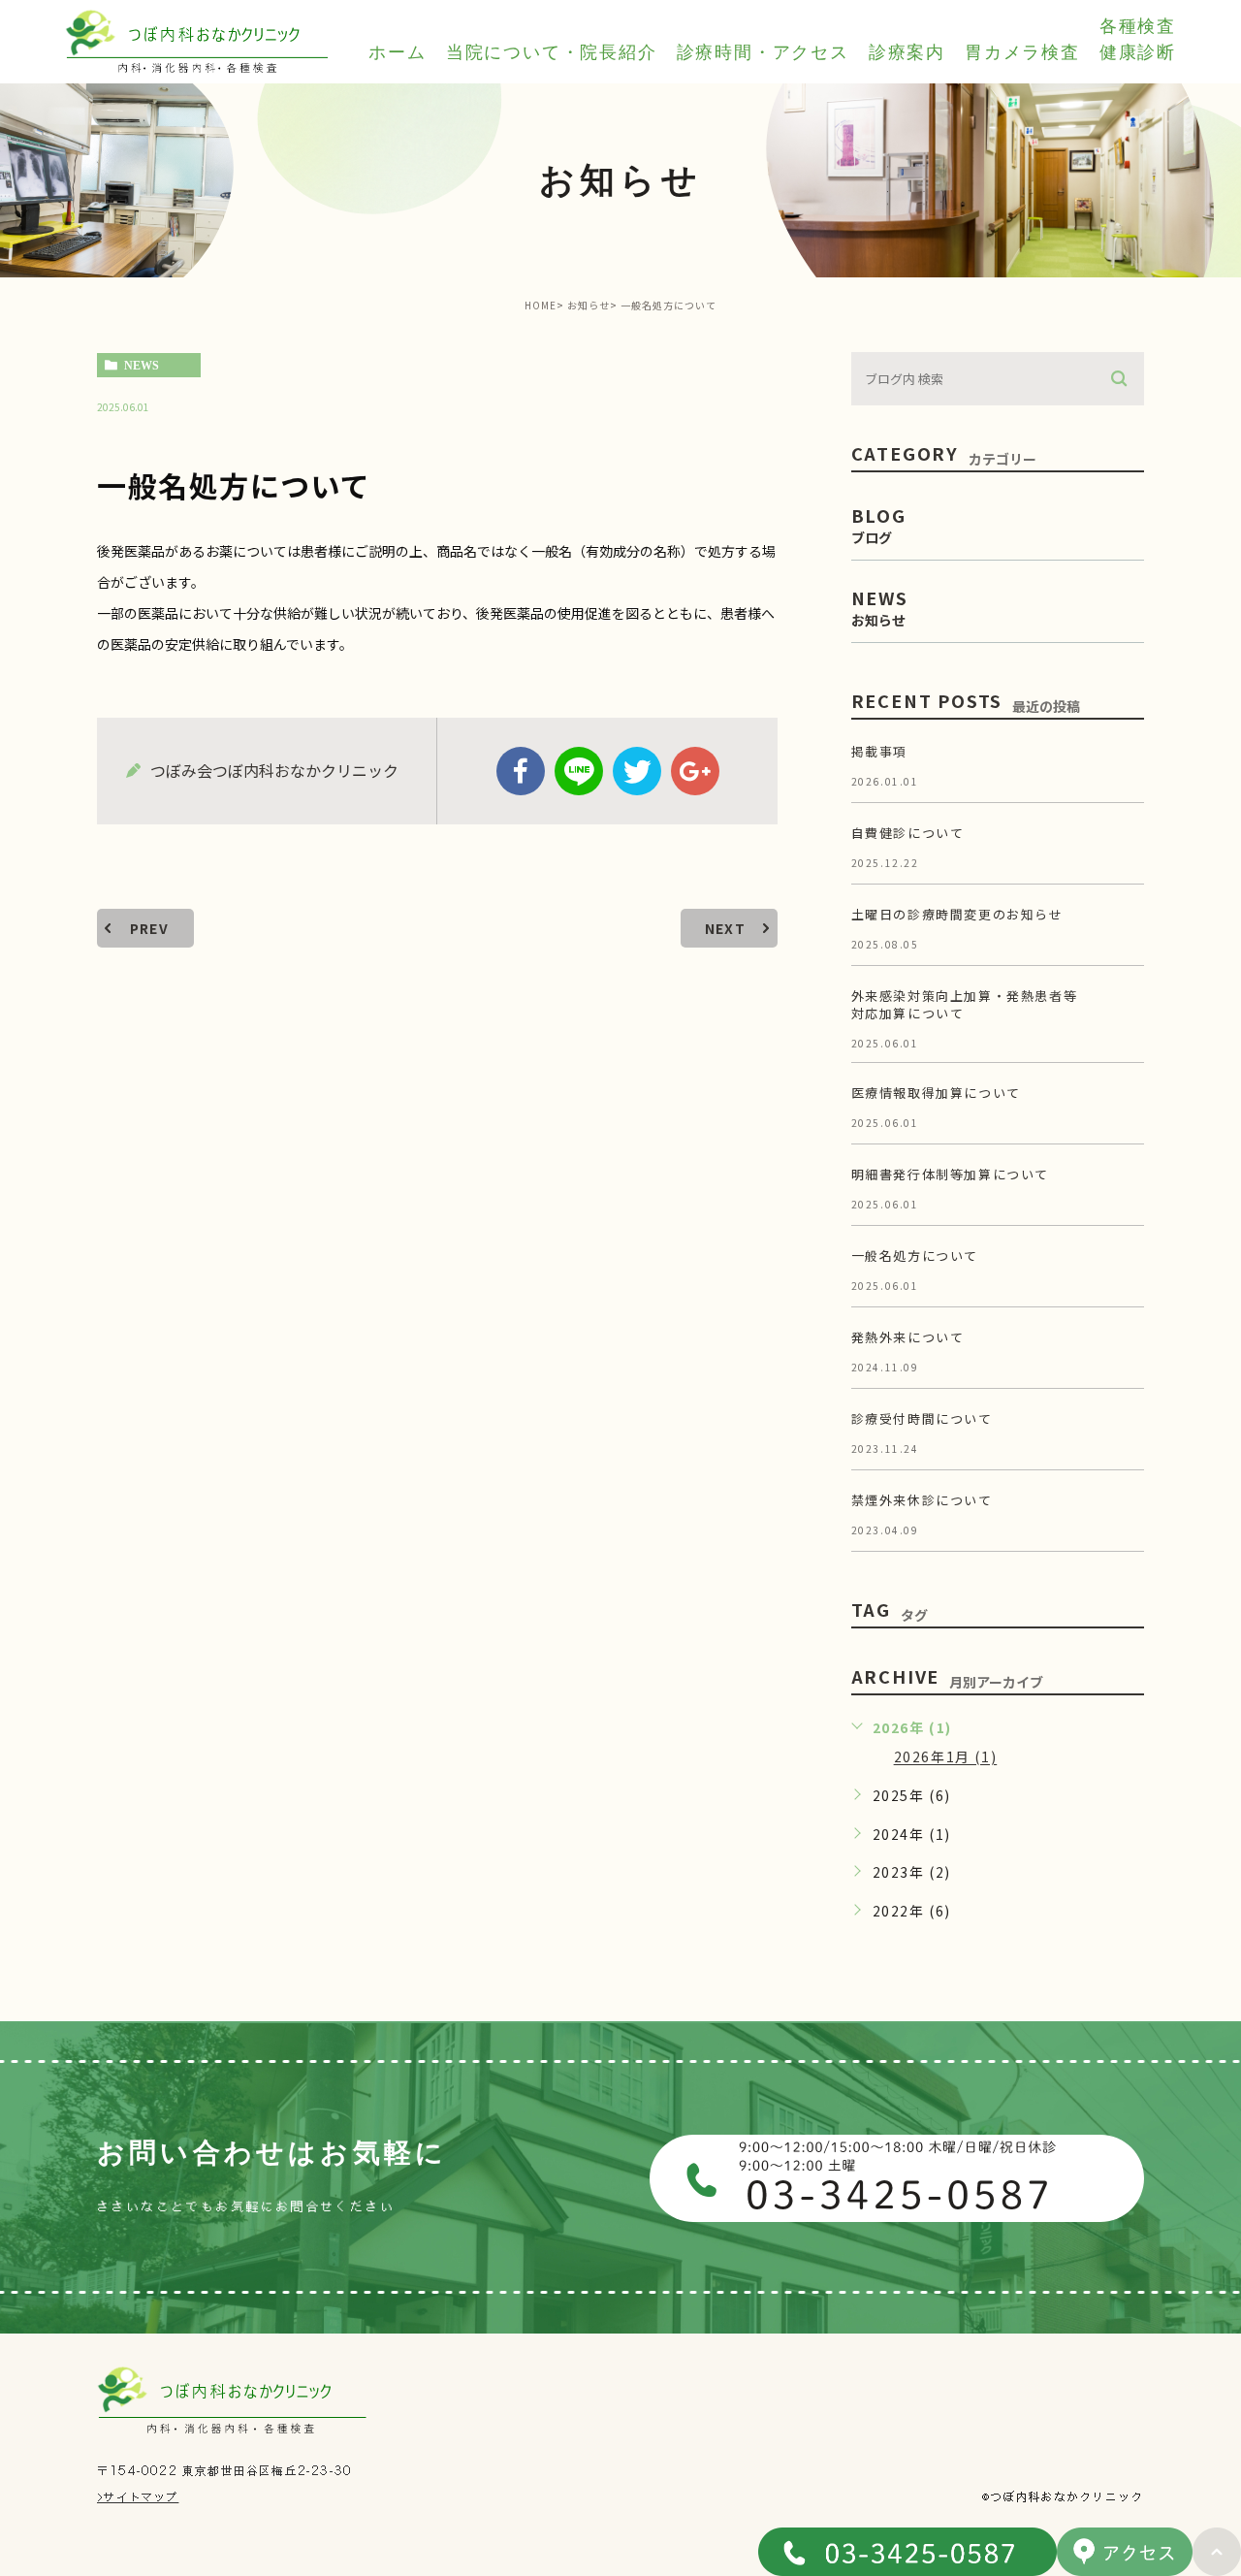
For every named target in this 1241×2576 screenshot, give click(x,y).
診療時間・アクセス (763, 52)
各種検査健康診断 (1138, 39)
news (142, 366)
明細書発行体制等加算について (950, 1174)
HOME (541, 305)
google (695, 771)
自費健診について (908, 833)
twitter (637, 771)
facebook (521, 771)
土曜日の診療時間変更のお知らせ (957, 914)
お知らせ (589, 305)
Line (579, 771)
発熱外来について (908, 1337)
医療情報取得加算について (936, 1093)
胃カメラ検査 (1022, 52)
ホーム (397, 52)
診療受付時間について (922, 1418)
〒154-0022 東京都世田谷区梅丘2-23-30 (224, 2470)
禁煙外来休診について (922, 1500)
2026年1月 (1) (946, 1757)
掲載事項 (879, 751)
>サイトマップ (138, 2496)
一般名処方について (915, 1256)
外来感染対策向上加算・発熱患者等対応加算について (965, 1004)
